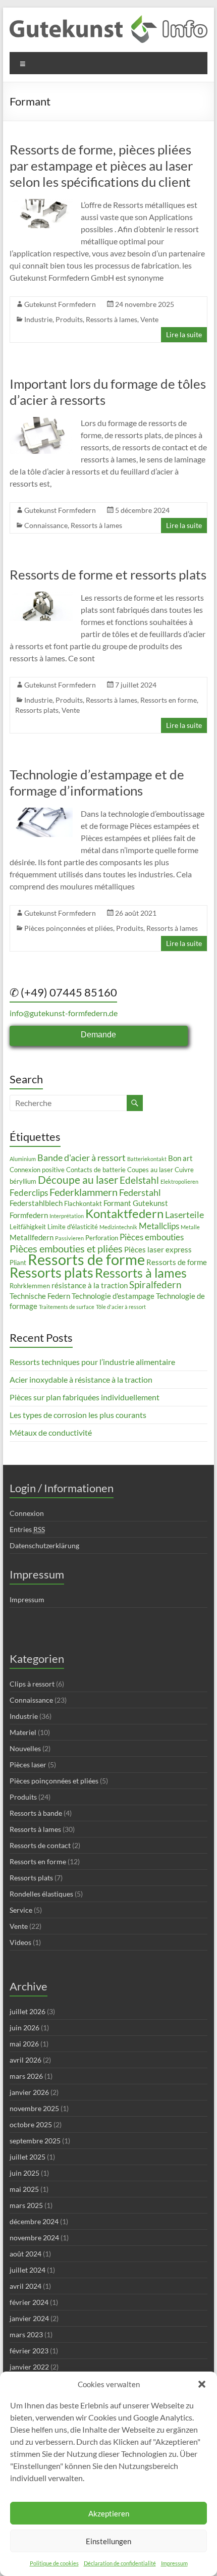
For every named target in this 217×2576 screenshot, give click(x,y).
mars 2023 (26, 2334)
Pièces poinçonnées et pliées (69, 928)
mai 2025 (24, 2189)
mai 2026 (24, 2044)
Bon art (180, 1158)
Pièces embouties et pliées (66, 1248)
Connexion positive (37, 1170)
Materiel (23, 1732)
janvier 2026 (29, 2092)
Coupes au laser (150, 1170)
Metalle (190, 1227)
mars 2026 (26, 2076)
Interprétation (67, 1216)
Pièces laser (28, 1765)
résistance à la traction (90, 1285)
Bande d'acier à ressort (82, 1158)
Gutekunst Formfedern (60, 304)
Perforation (102, 1238)
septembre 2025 (35, 2141)
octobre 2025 (31, 2124)
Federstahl (140, 1192)
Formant (117, 1203)
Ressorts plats (37, 710)
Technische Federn (40, 1296)
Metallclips (159, 1226)
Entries (27, 1529)
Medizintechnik (118, 1227)
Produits (69, 319)
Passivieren (69, 1238)
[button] (202, 2384)
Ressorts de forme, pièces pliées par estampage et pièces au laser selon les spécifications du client (101, 166)
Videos (20, 1942)
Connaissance (46, 525)
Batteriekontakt (147, 1159)
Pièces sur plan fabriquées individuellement (85, 1397)
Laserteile (184, 1215)
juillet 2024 (28, 2270)
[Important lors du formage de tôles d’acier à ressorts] (41, 422)
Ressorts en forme (169, 700)
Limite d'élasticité (73, 1227)
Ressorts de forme (86, 1259)
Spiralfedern (155, 1284)
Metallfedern (32, 1237)
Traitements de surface (67, 1307)
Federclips (29, 1193)
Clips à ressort (32, 1684)
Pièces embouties (152, 1237)
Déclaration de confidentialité (120, 2563)
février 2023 (29, 2351)
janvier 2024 (29, 2318)
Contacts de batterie (96, 1170)
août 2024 (25, 2254)
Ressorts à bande (36, 1813)
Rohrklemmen (30, 1286)
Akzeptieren (109, 2513)
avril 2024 (25, 2286)
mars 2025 (26, 2205)
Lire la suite (184, 334)
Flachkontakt (83, 1203)
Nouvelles (25, 1748)
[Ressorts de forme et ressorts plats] (41, 596)
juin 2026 (24, 2028)
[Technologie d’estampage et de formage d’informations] (41, 812)
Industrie (38, 319)
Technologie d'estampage (113, 1296)
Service (21, 1910)
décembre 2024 (34, 2221)
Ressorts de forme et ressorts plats (108, 574)
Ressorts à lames (112, 319)
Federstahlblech (36, 1203)
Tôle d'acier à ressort (121, 1307)
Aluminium (23, 1159)
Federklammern (84, 1192)
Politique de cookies (54, 2563)
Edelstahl (139, 1180)
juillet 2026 (28, 2011)
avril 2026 (25, 2060)
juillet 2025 (28, 2157)
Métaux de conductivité (51, 1432)
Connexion (27, 1513)
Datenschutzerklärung (44, 1545)
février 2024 (29, 2302)
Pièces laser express (158, 1249)
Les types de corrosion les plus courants (78, 1415)
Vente (149, 319)
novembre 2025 (34, 2108)
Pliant (18, 1263)
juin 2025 (24, 2173)
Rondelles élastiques (41, 1894)
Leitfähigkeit (28, 1227)
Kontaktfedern (124, 1213)
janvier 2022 (29, 2367)
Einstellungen (108, 2541)
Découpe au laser (78, 1180)
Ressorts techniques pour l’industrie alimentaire (92, 1362)
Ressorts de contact (40, 1845)
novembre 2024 (34, 2238)
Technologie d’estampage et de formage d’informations (97, 782)
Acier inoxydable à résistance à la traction (81, 1379)
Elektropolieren (179, 1181)
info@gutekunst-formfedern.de (64, 1013)
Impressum (174, 2563)
